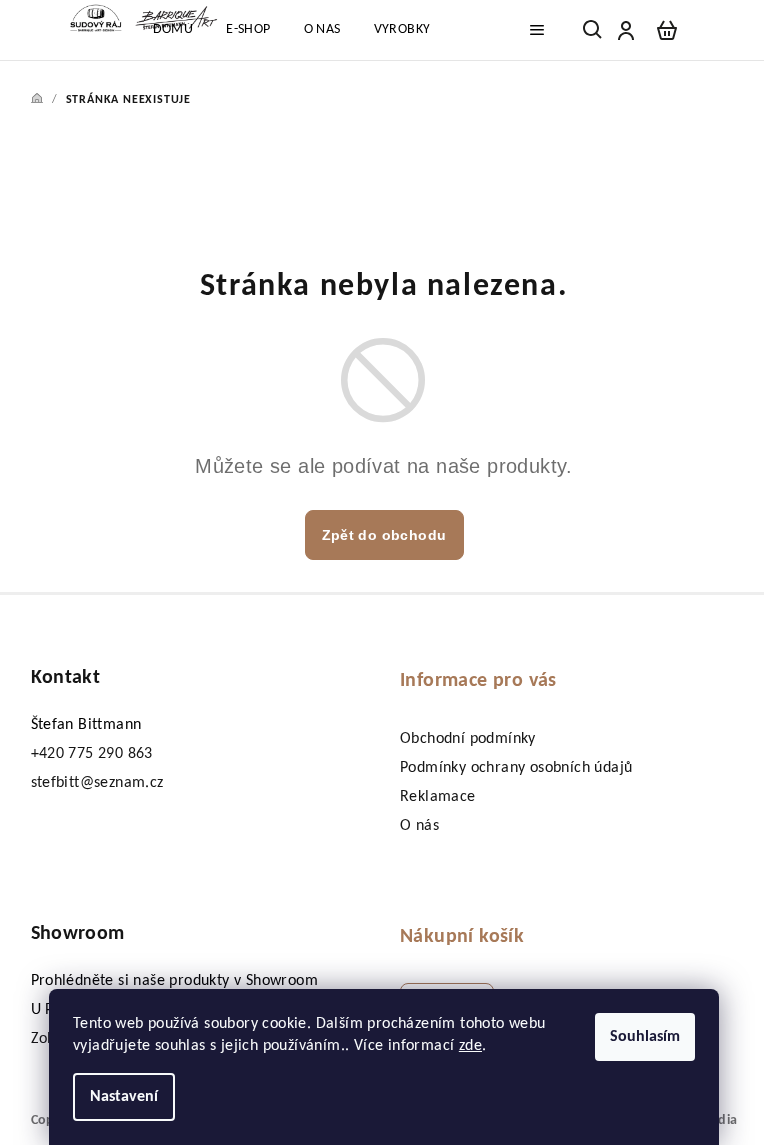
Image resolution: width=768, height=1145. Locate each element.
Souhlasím (645, 1037)
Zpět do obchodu (384, 535)
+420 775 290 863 (92, 754)
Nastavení (124, 1097)
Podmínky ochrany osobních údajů (516, 768)
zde (470, 1046)
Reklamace (438, 797)
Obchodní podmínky (468, 739)
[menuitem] (173, 30)
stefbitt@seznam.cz (97, 783)
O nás (419, 826)
